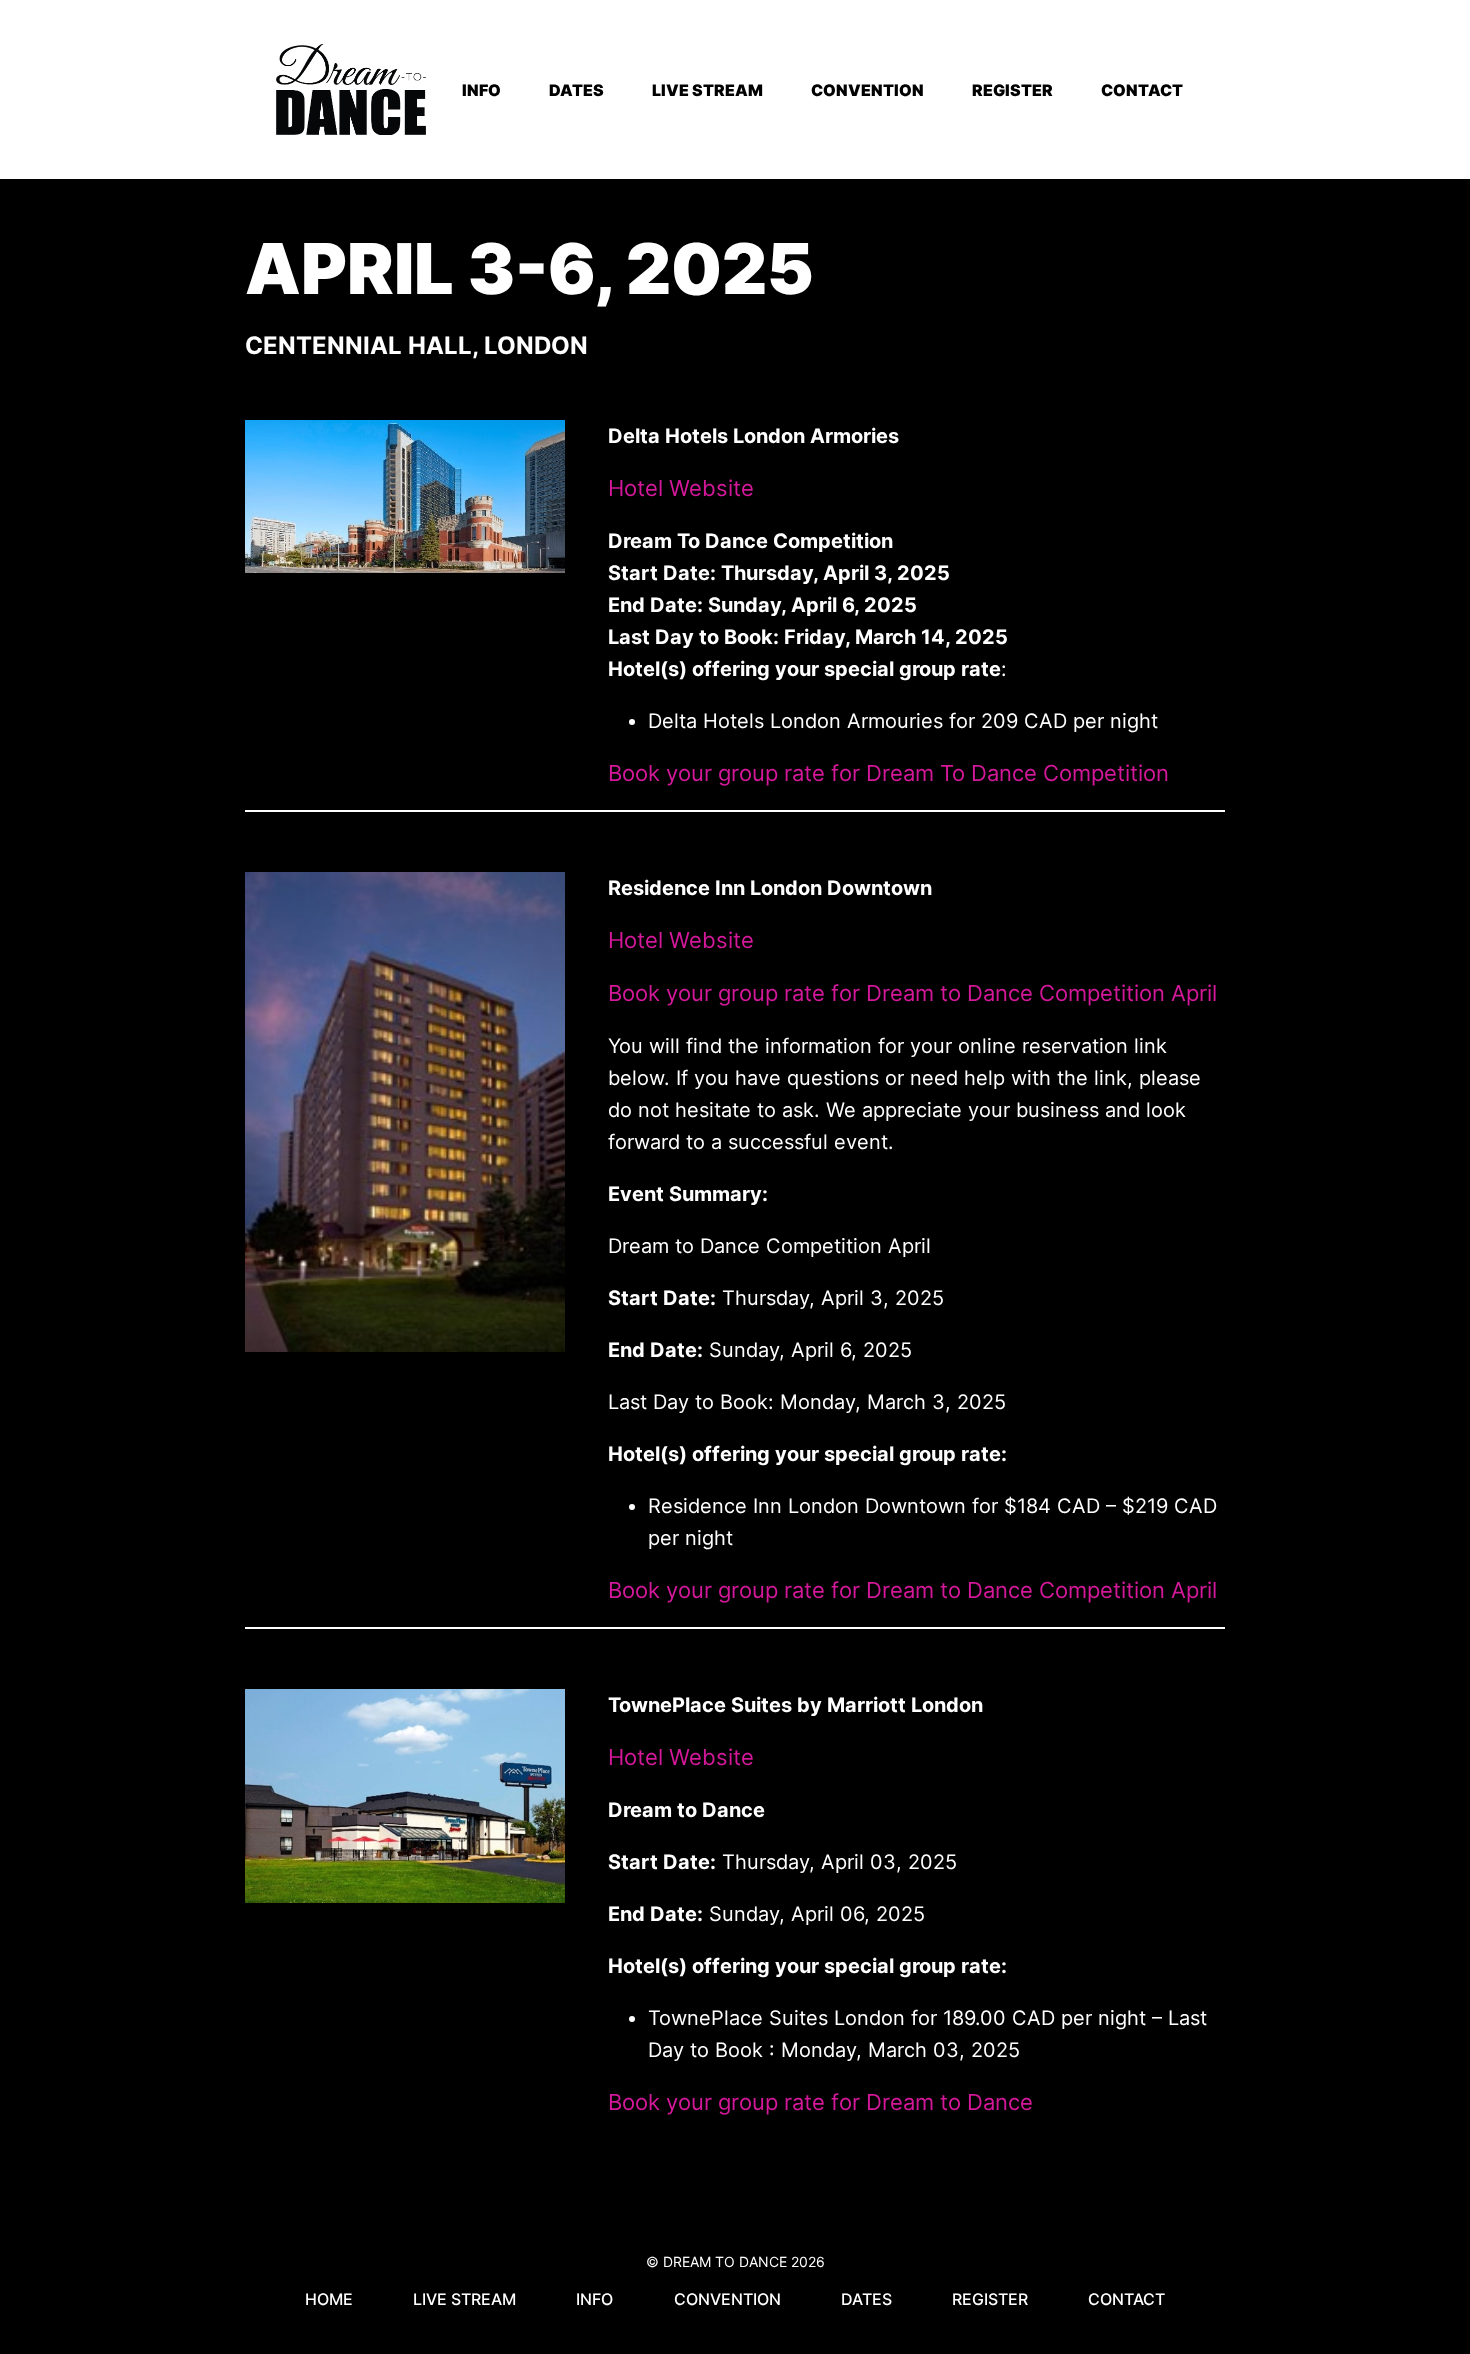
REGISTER (1012, 90)
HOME (329, 2299)
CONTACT (1142, 90)
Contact (1126, 2299)
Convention (727, 2299)
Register (990, 2299)
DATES (576, 90)
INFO (481, 90)
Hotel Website (681, 488)
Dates (866, 2299)
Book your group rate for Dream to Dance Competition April (912, 993)
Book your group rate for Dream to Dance (820, 2102)
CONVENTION (867, 90)
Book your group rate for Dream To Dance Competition (888, 773)
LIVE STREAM (707, 90)
